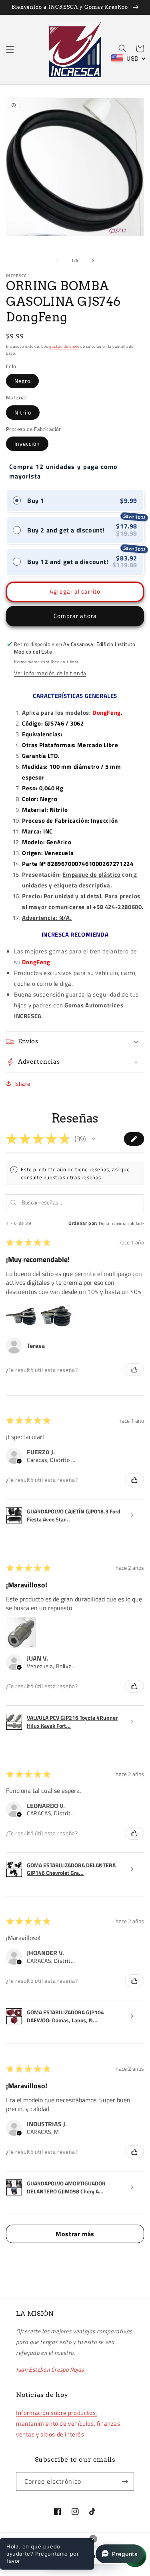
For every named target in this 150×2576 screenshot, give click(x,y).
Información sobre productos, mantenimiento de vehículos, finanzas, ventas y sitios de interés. (69, 2423)
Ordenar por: (83, 1223)
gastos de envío (64, 346)
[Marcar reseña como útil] (134, 1370)
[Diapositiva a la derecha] (93, 261)
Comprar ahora (75, 616)
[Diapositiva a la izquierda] (58, 261)
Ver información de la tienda (50, 673)
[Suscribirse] (125, 2481)
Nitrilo (23, 412)
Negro (22, 381)
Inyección (27, 444)
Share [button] (23, 1084)
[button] (10, 50)
